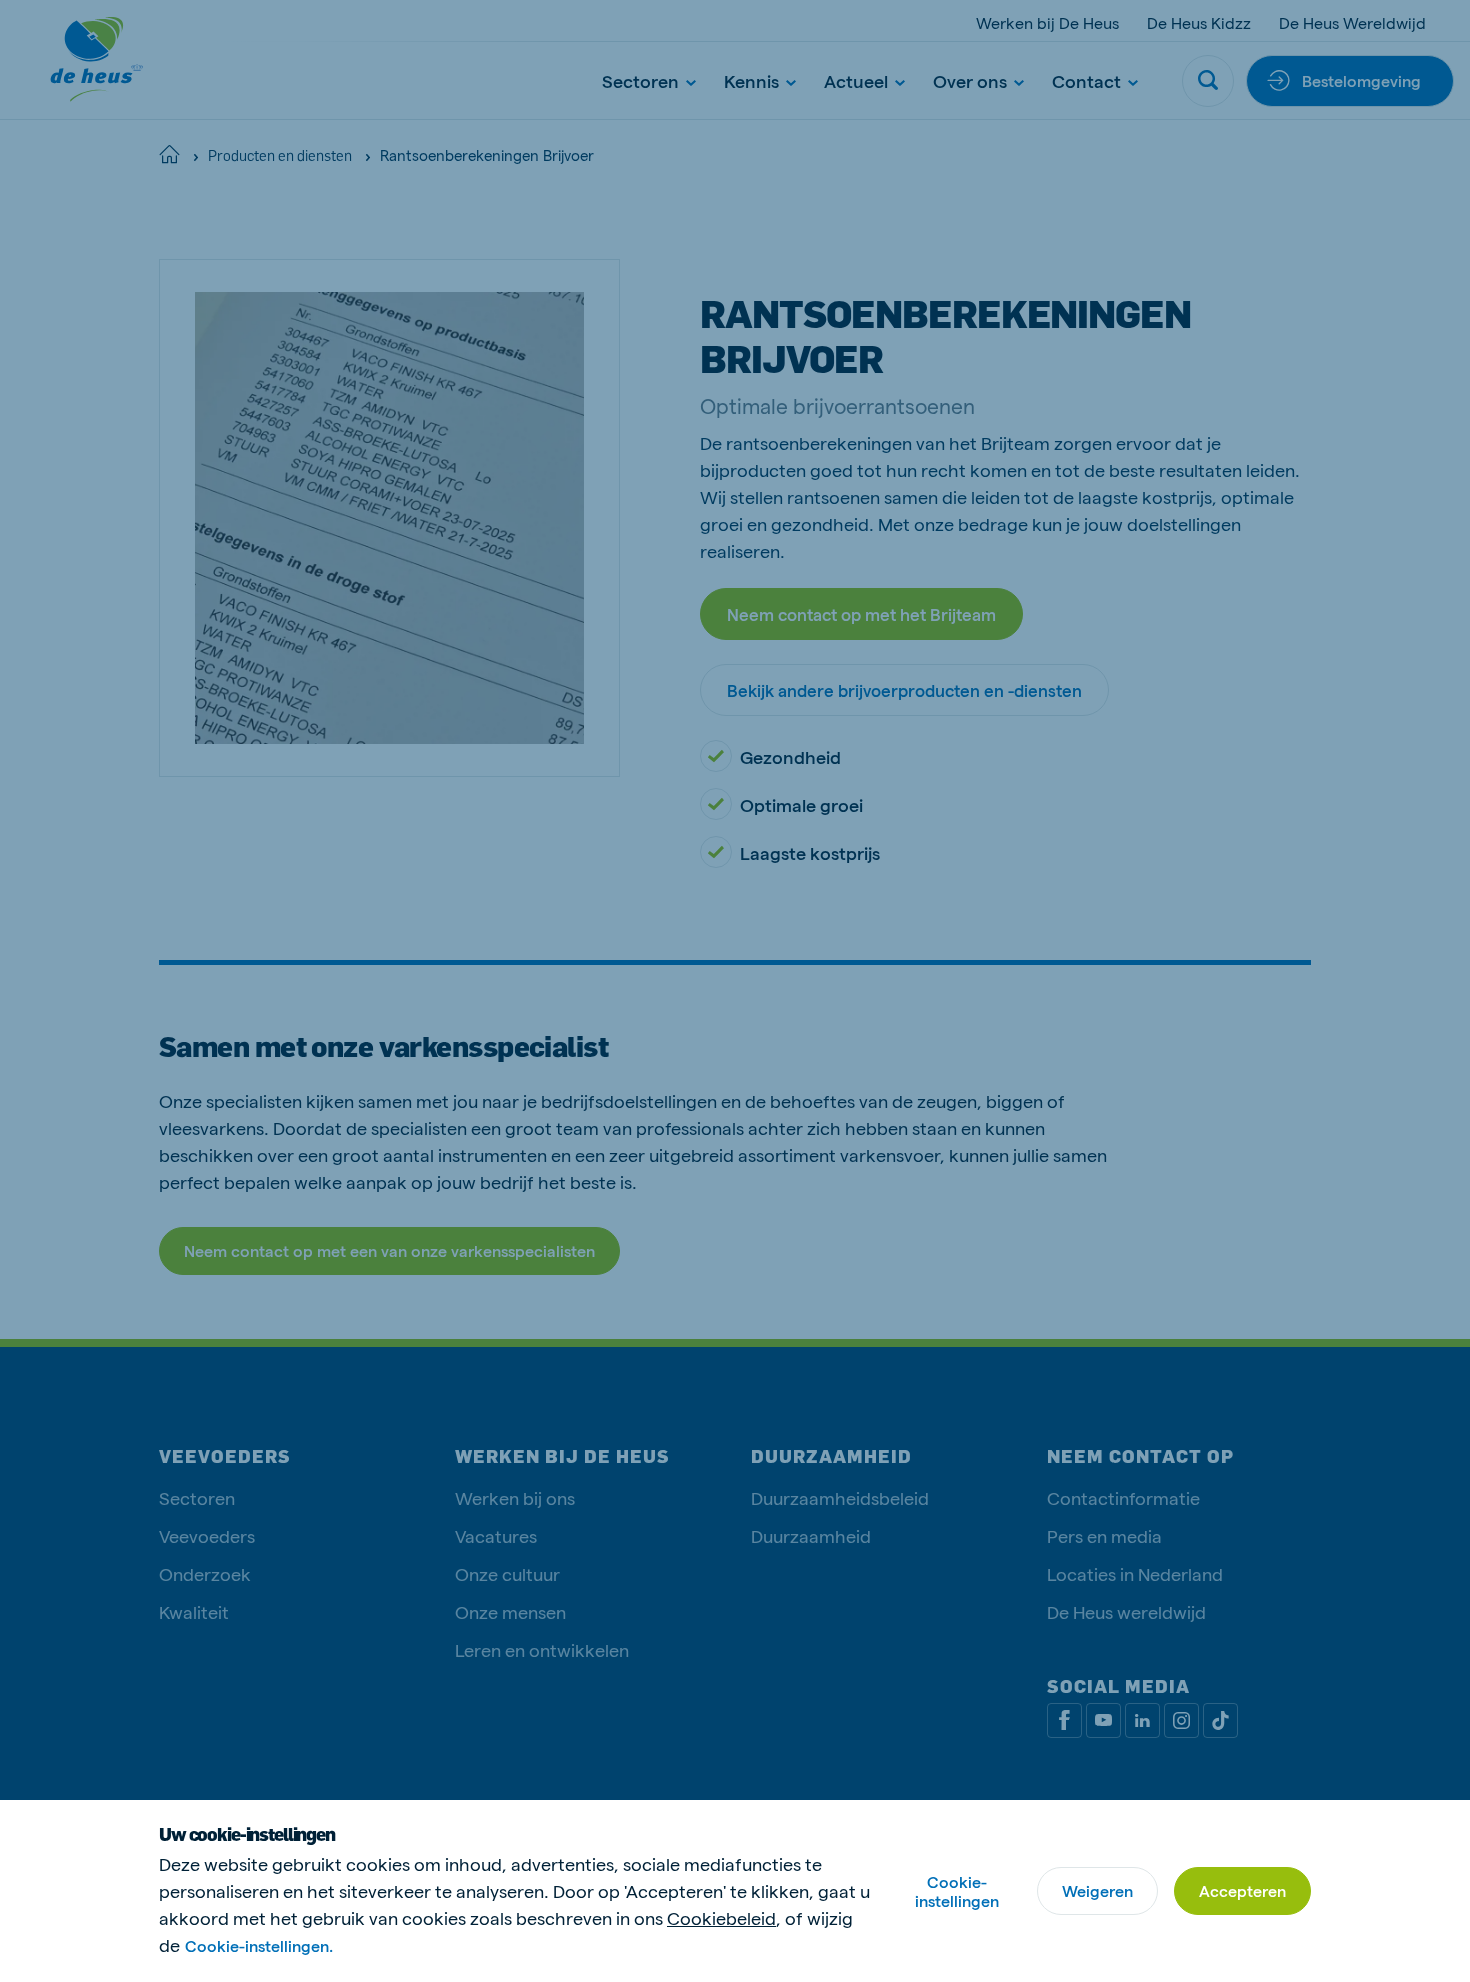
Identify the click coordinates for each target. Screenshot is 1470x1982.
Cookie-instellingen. (259, 1945)
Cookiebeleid (721, 1917)
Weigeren (1097, 1890)
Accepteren (1242, 1890)
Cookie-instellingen (957, 1891)
